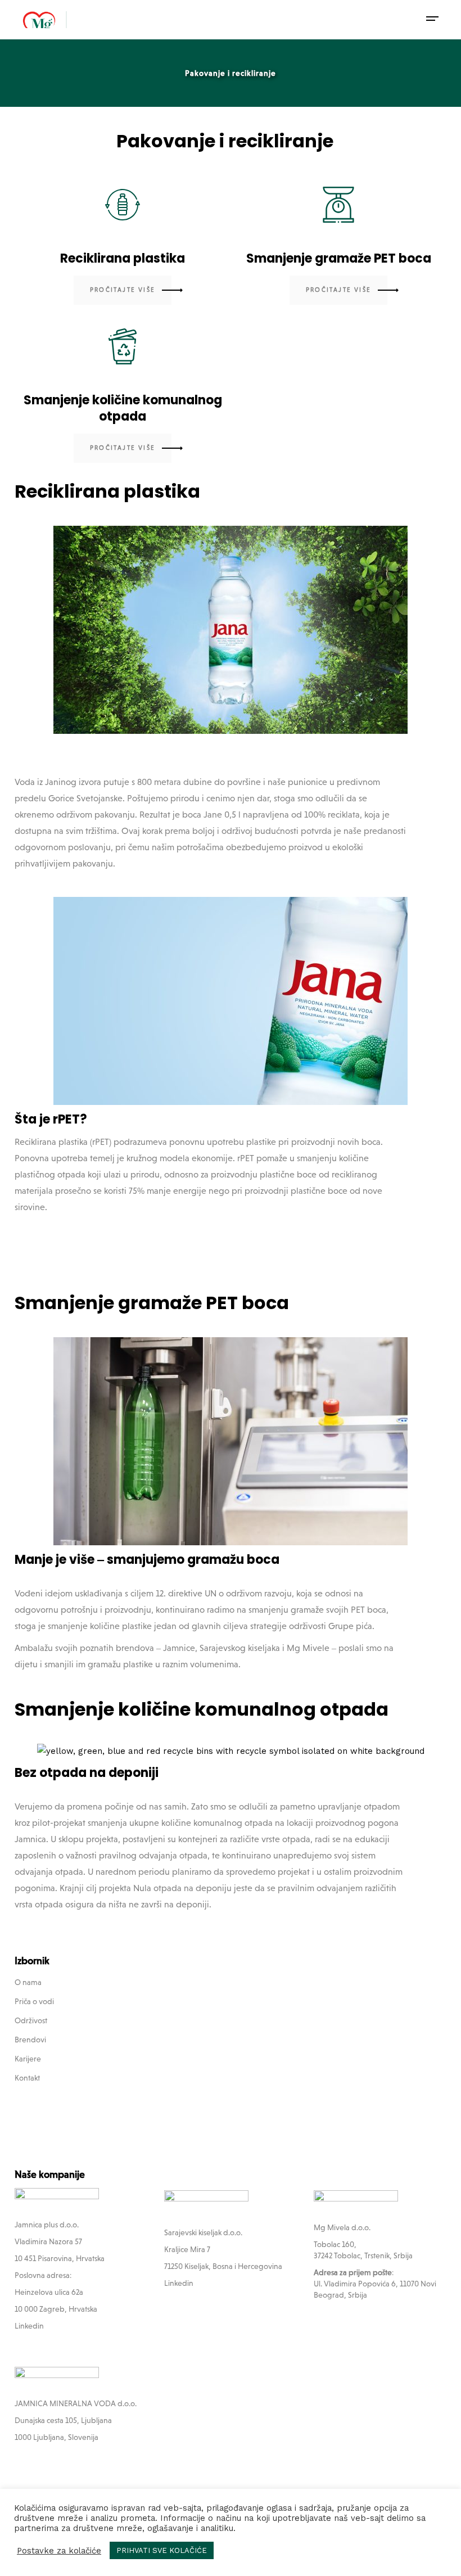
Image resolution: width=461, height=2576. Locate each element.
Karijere (28, 2059)
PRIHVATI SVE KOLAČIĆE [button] (162, 2550)
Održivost (31, 2020)
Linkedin (29, 2326)
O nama (28, 1982)
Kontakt (27, 2078)
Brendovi (30, 2040)
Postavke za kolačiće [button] (59, 2551)
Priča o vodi (34, 2001)
